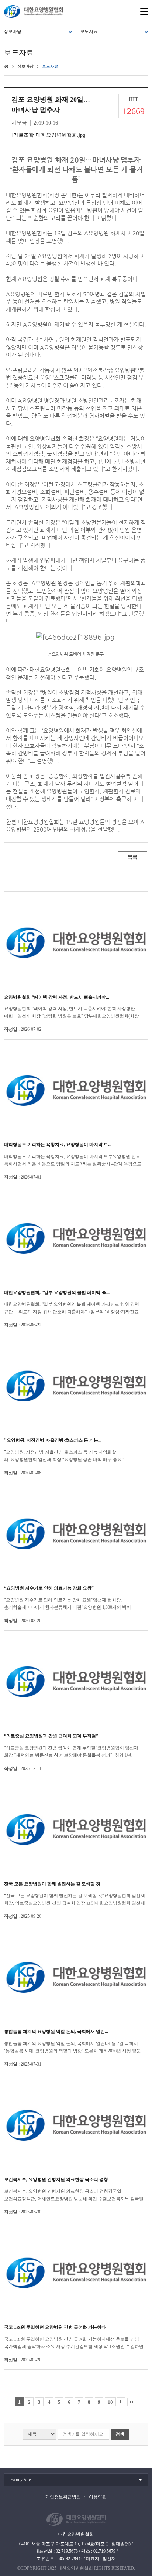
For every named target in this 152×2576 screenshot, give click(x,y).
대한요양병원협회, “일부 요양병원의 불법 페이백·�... (57, 1292)
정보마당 (13, 31)
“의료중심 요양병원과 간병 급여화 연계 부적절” (51, 1736)
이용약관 (98, 2497)
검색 (120, 2434)
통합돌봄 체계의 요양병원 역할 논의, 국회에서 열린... (56, 2032)
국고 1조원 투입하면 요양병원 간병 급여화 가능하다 (55, 2327)
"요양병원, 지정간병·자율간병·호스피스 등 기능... (53, 1440)
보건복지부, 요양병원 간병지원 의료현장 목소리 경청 (56, 2179)
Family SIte (20, 2480)
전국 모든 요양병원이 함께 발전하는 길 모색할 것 (52, 1884)
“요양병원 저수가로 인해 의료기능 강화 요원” (49, 1588)
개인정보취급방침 (63, 2497)
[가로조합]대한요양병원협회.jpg (48, 135)
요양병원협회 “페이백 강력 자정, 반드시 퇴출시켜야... (57, 997)
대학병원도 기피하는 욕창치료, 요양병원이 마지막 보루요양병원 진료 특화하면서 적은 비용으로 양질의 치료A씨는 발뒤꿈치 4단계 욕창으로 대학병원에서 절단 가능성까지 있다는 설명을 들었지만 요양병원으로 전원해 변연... (73, 1161)
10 (110, 2402)
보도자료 (89, 31)
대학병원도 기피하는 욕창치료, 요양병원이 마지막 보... (58, 1145)
